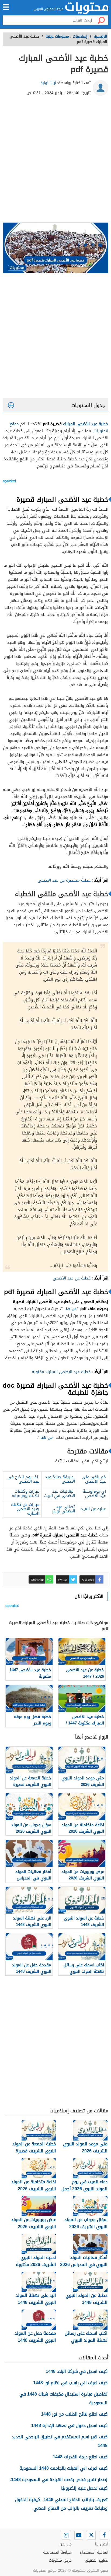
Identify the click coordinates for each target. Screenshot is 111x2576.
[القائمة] (6, 7)
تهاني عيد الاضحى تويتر (63, 1509)
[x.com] (91, 2535)
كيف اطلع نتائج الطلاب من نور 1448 (74, 2414)
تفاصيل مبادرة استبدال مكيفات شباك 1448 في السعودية (63, 2398)
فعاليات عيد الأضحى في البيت (60, 1493)
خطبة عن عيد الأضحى (72, 1278)
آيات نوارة (48, 83)
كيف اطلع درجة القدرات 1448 (80, 2457)
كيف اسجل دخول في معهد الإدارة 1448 (69, 2425)
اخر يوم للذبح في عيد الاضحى (23, 1479)
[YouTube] (79, 2535)
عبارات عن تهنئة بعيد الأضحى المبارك (25, 1509)
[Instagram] (66, 2535)
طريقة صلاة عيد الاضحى (60, 1479)
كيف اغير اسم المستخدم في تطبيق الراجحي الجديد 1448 (60, 2441)
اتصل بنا (102, 2544)
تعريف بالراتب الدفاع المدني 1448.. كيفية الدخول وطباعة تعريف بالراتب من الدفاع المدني (61, 2504)
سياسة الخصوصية (57, 2552)
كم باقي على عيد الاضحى (94, 1479)
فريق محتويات (60, 2560)
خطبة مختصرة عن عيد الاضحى (64, 880)
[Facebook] (104, 2535)
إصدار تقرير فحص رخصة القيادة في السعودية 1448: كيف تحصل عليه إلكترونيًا (59, 2484)
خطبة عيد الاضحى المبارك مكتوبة (61, 1372)
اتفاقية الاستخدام (94, 2552)
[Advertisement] (55, 161)
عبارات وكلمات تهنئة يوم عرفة (25, 1493)
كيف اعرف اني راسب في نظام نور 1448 (70, 2383)
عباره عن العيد (93, 1509)
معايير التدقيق (97, 2560)
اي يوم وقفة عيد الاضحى (94, 1493)
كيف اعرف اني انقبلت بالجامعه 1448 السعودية (63, 2468)
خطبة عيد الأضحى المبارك (86, 424)
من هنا (70, 1309)
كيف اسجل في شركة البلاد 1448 (77, 2371)
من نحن (66, 2544)
